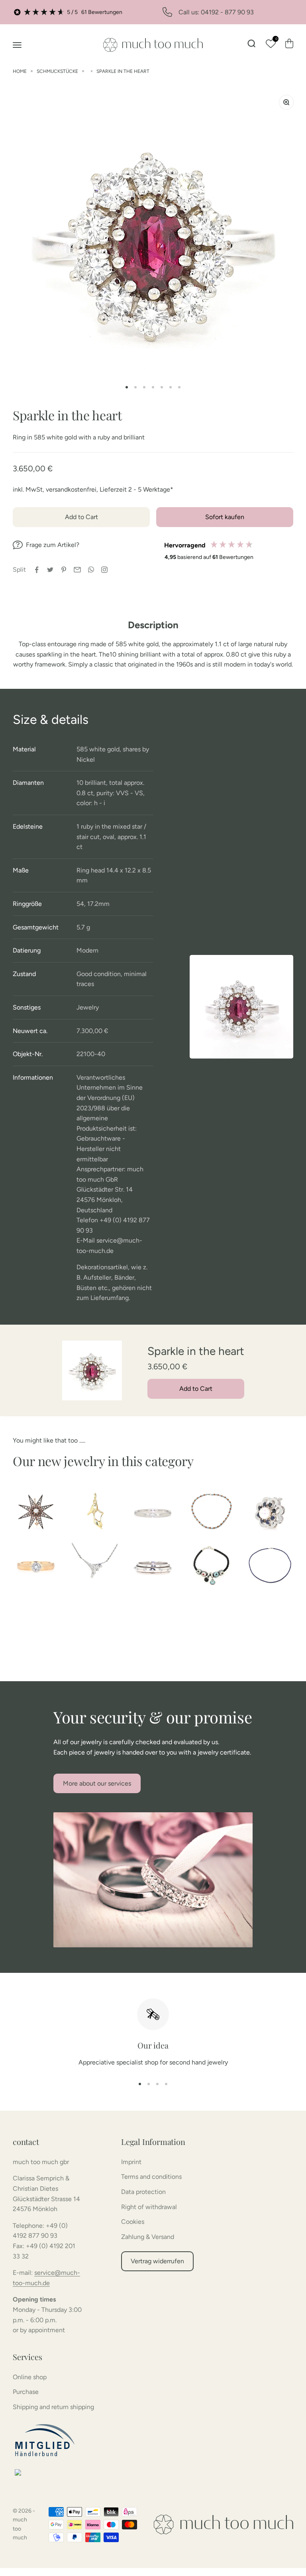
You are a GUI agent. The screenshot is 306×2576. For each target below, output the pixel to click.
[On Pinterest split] (64, 570)
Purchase (26, 2392)
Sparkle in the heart (123, 71)
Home (20, 71)
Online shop (30, 2377)
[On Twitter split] (50, 570)
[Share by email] (77, 570)
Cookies (133, 2222)
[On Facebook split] (37, 570)
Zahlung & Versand (148, 2237)
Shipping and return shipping (53, 2407)
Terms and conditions (151, 2177)
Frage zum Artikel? (53, 545)
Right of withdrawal (149, 2207)
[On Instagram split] (104, 570)
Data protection (143, 2192)
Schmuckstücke (57, 71)
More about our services (97, 1783)
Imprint (131, 2162)
